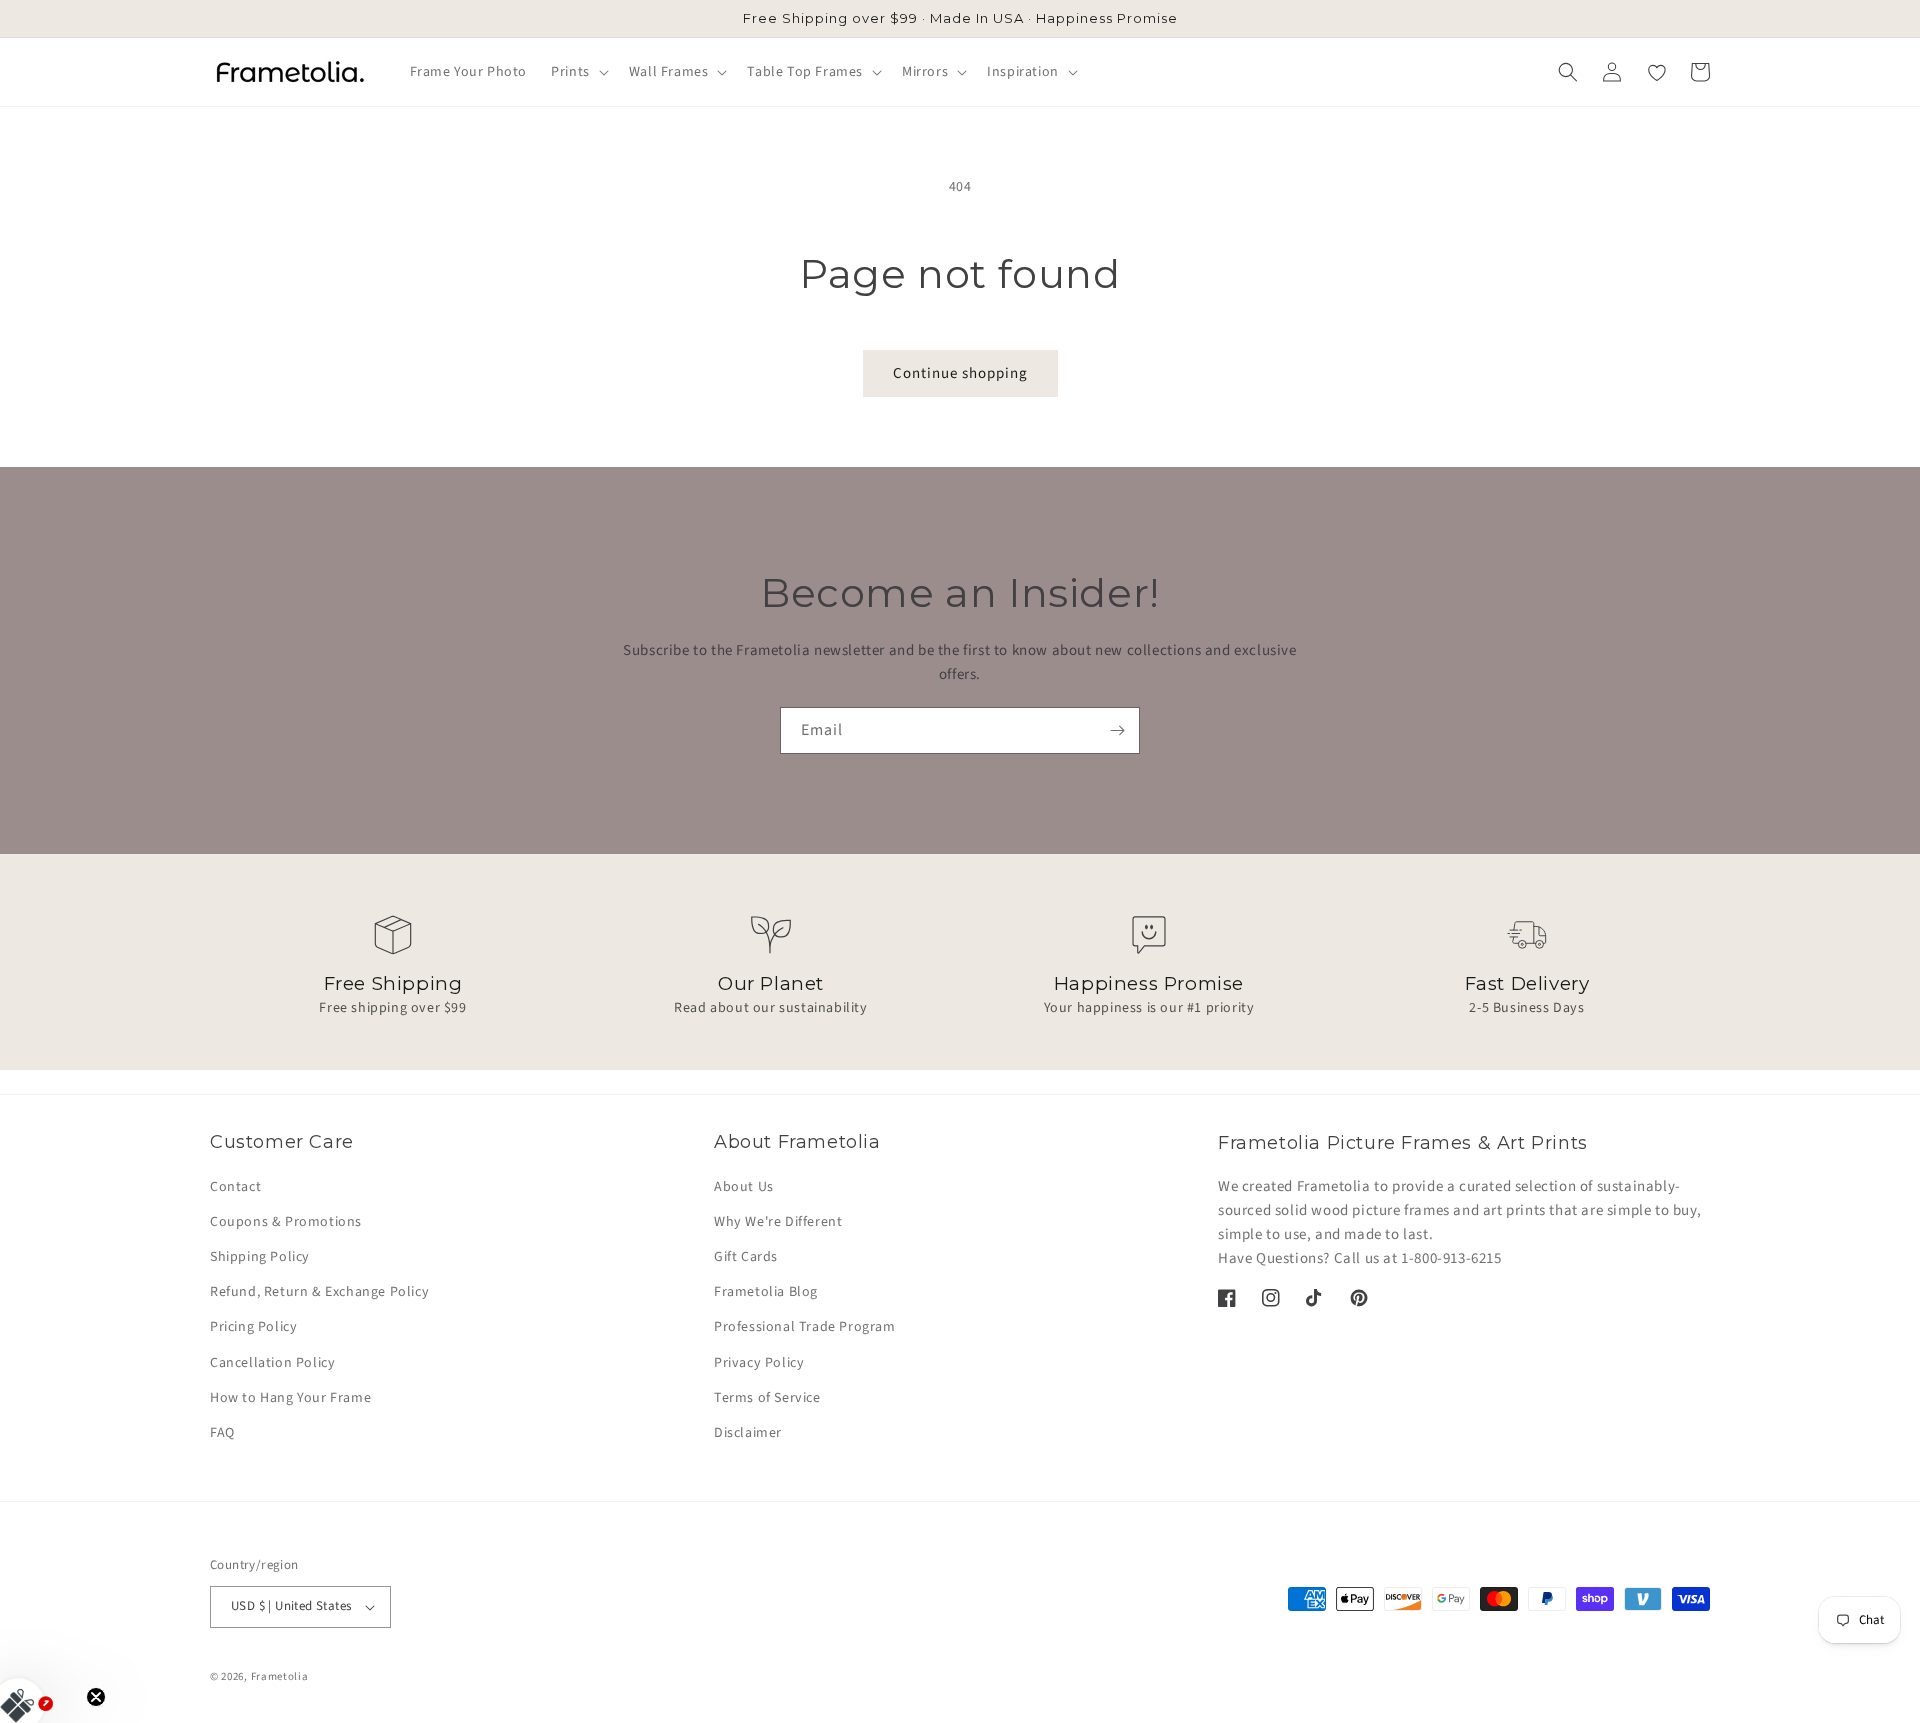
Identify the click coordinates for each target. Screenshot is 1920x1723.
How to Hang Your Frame (290, 1398)
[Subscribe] (1117, 730)
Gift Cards (746, 1257)
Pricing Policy (253, 1327)
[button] (578, 72)
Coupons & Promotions (286, 1222)
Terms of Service (767, 1398)
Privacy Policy (759, 1363)
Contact (235, 1187)
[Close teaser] (96, 1697)
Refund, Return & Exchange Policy (319, 1292)
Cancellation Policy (272, 1363)
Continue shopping (960, 373)
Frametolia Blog (766, 1292)
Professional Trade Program (805, 1327)
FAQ (222, 1433)
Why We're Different (778, 1222)
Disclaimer (748, 1433)
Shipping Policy (260, 1257)
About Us (744, 1187)
